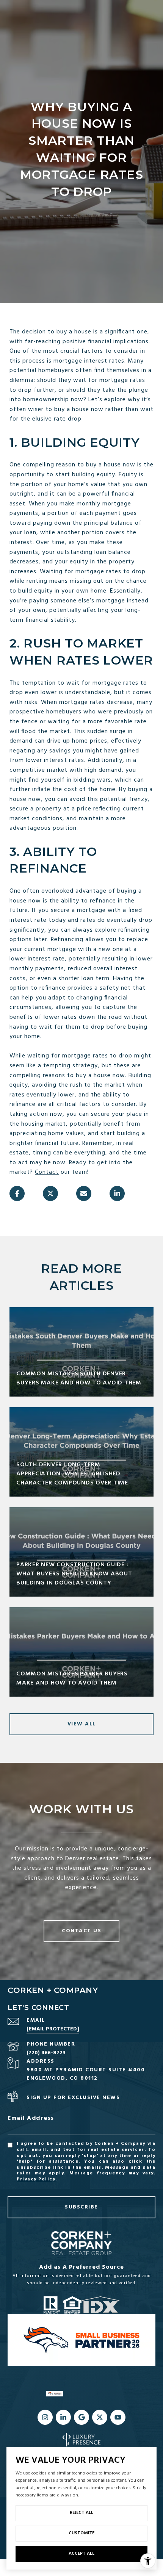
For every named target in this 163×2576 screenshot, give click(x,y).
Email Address (31, 2119)
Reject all (81, 2513)
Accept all (81, 2554)
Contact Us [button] (81, 1931)
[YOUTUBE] (118, 2417)
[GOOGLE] (81, 2417)
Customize (81, 2533)
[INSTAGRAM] (45, 2417)
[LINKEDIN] (63, 2417)
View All (82, 1724)
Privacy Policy (36, 2179)
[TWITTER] (100, 2417)
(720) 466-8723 (46, 2053)
